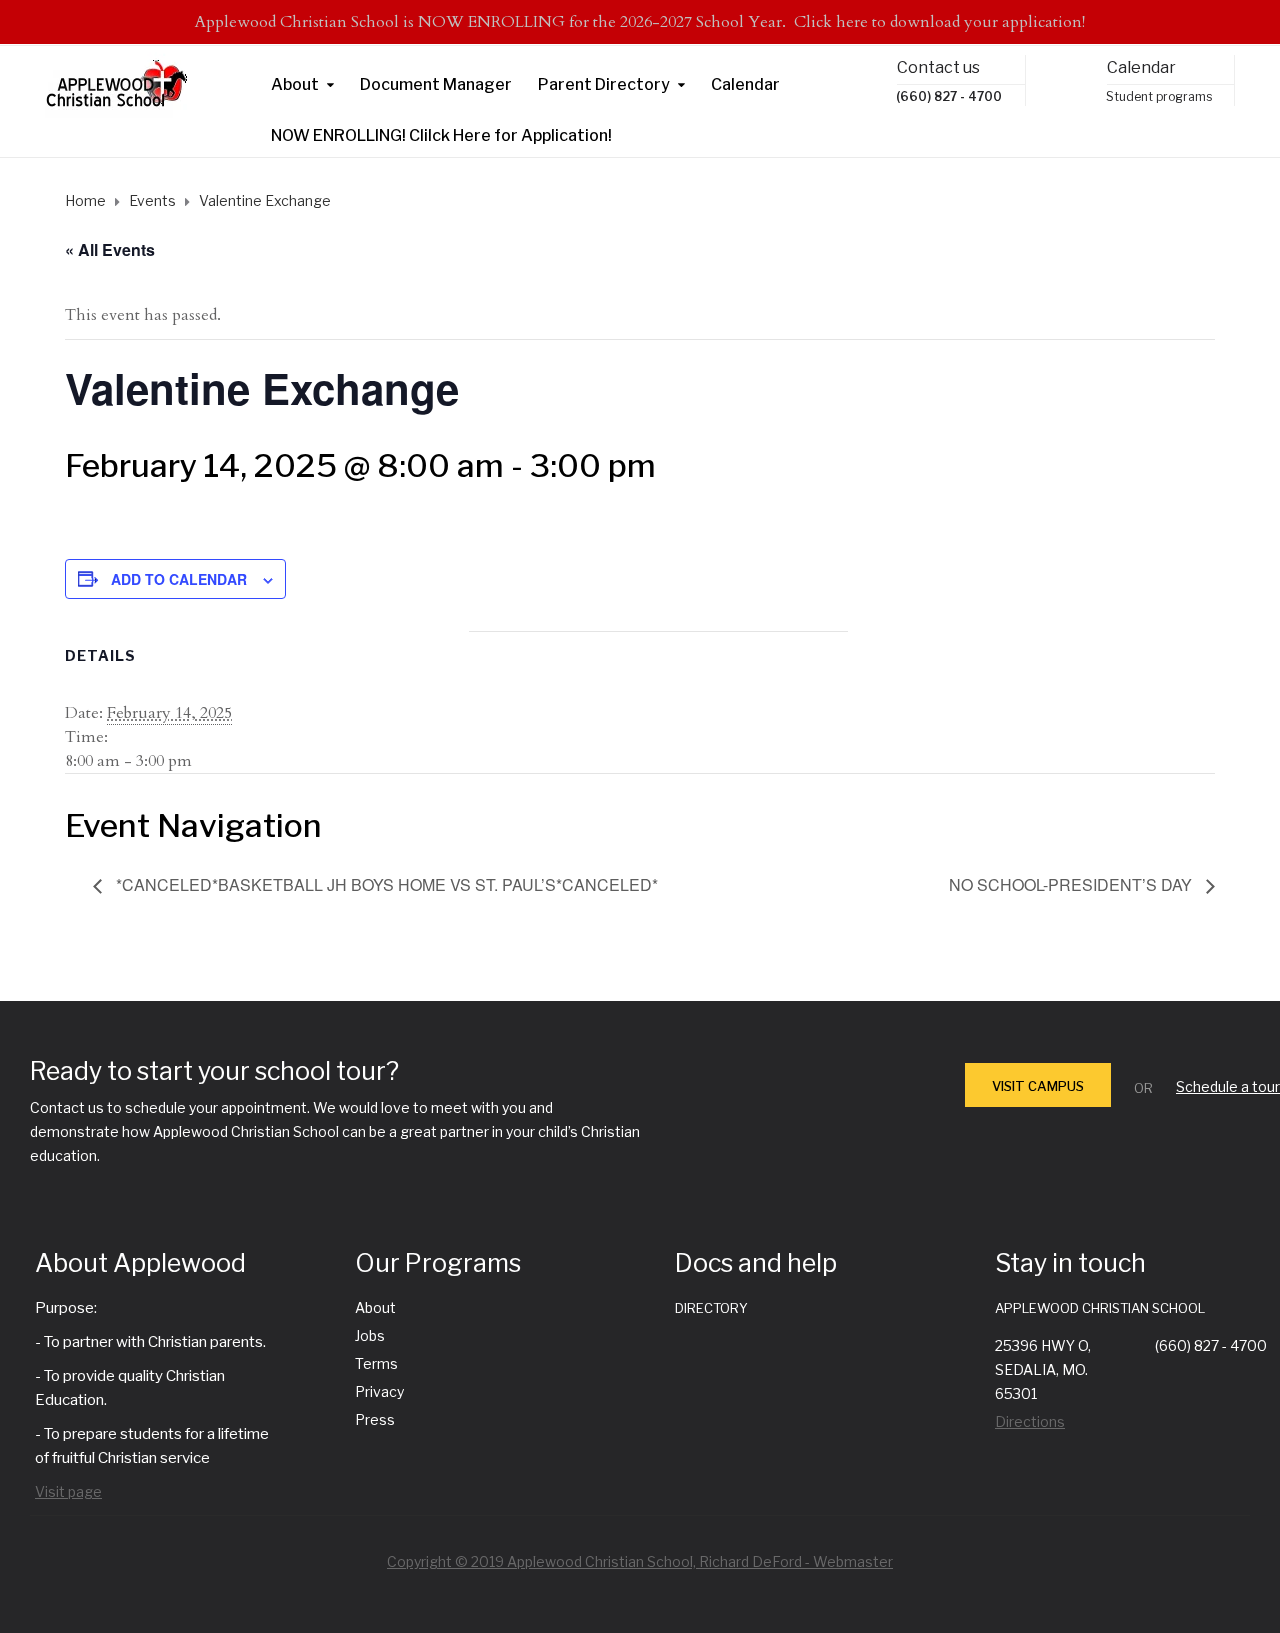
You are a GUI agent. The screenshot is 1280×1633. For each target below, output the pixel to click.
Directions (1030, 1421)
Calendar (745, 84)
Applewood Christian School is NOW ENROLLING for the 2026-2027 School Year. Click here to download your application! (640, 22)
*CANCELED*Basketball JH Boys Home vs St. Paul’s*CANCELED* (385, 884)
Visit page (68, 1491)
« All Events (110, 249)
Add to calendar (179, 579)
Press (375, 1419)
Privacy (379, 1391)
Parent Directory (604, 84)
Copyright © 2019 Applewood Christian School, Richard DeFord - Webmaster (640, 1561)
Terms (376, 1363)
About (295, 84)
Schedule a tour (1228, 1086)
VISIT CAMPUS (1038, 1086)
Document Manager (436, 84)
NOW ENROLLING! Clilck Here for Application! (441, 135)
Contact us (938, 67)
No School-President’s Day (1072, 884)
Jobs (370, 1335)
